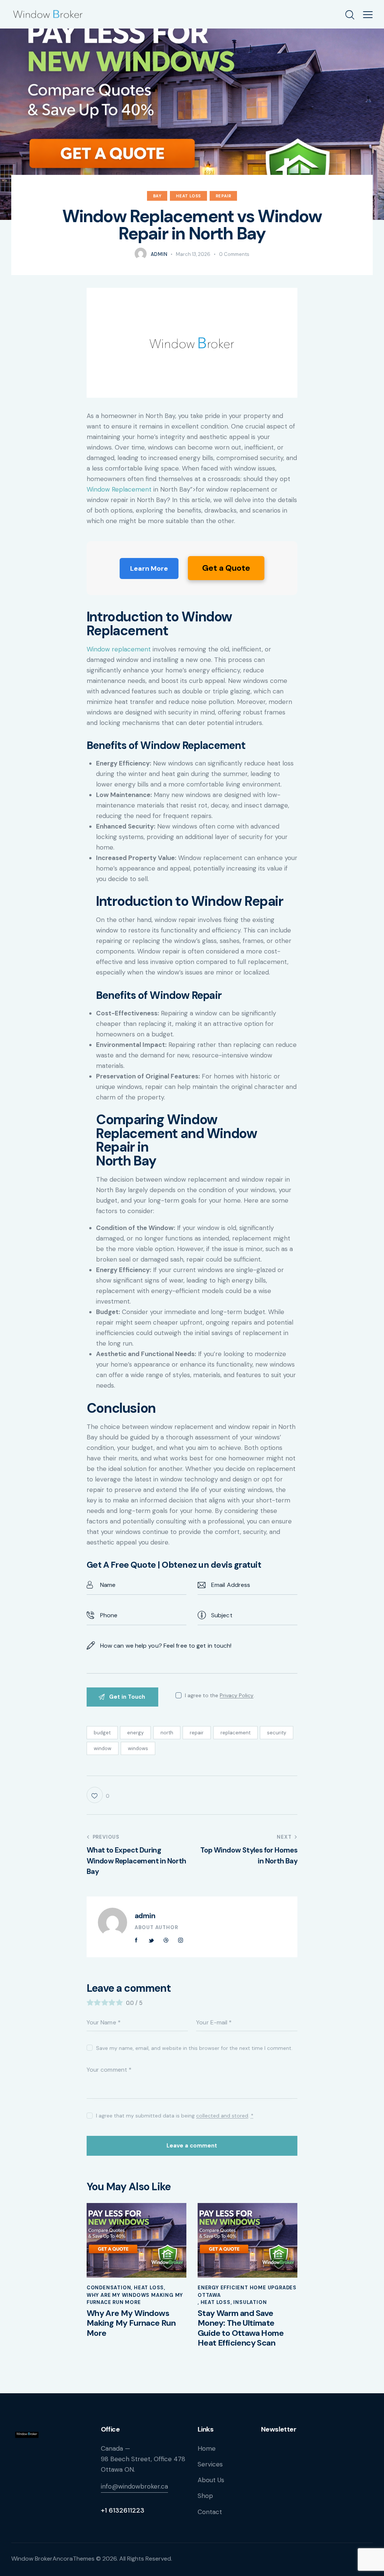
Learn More (149, 568)
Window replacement (119, 649)
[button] (368, 14)
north (167, 1733)
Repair (223, 196)
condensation (109, 2288)
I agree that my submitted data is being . (175, 2116)
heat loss (188, 196)
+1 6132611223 (123, 2510)
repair (197, 1733)
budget (102, 1733)
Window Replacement (119, 489)
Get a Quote (226, 568)
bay (157, 196)
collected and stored (222, 2116)
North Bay (126, 1161)
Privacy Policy (237, 1696)
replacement (235, 1733)
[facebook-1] (136, 1940)
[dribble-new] (166, 1940)
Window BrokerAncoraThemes (53, 2559)
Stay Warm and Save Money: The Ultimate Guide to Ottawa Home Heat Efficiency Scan (241, 2328)
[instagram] (181, 1940)
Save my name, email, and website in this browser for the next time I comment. (194, 2048)
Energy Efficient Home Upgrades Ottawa (247, 2291)
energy (135, 1733)
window (103, 1748)
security (277, 1733)
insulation (250, 2302)
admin (145, 1916)
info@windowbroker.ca (134, 2486)
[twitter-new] (151, 1940)
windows (138, 1748)
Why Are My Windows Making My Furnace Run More (135, 2299)
